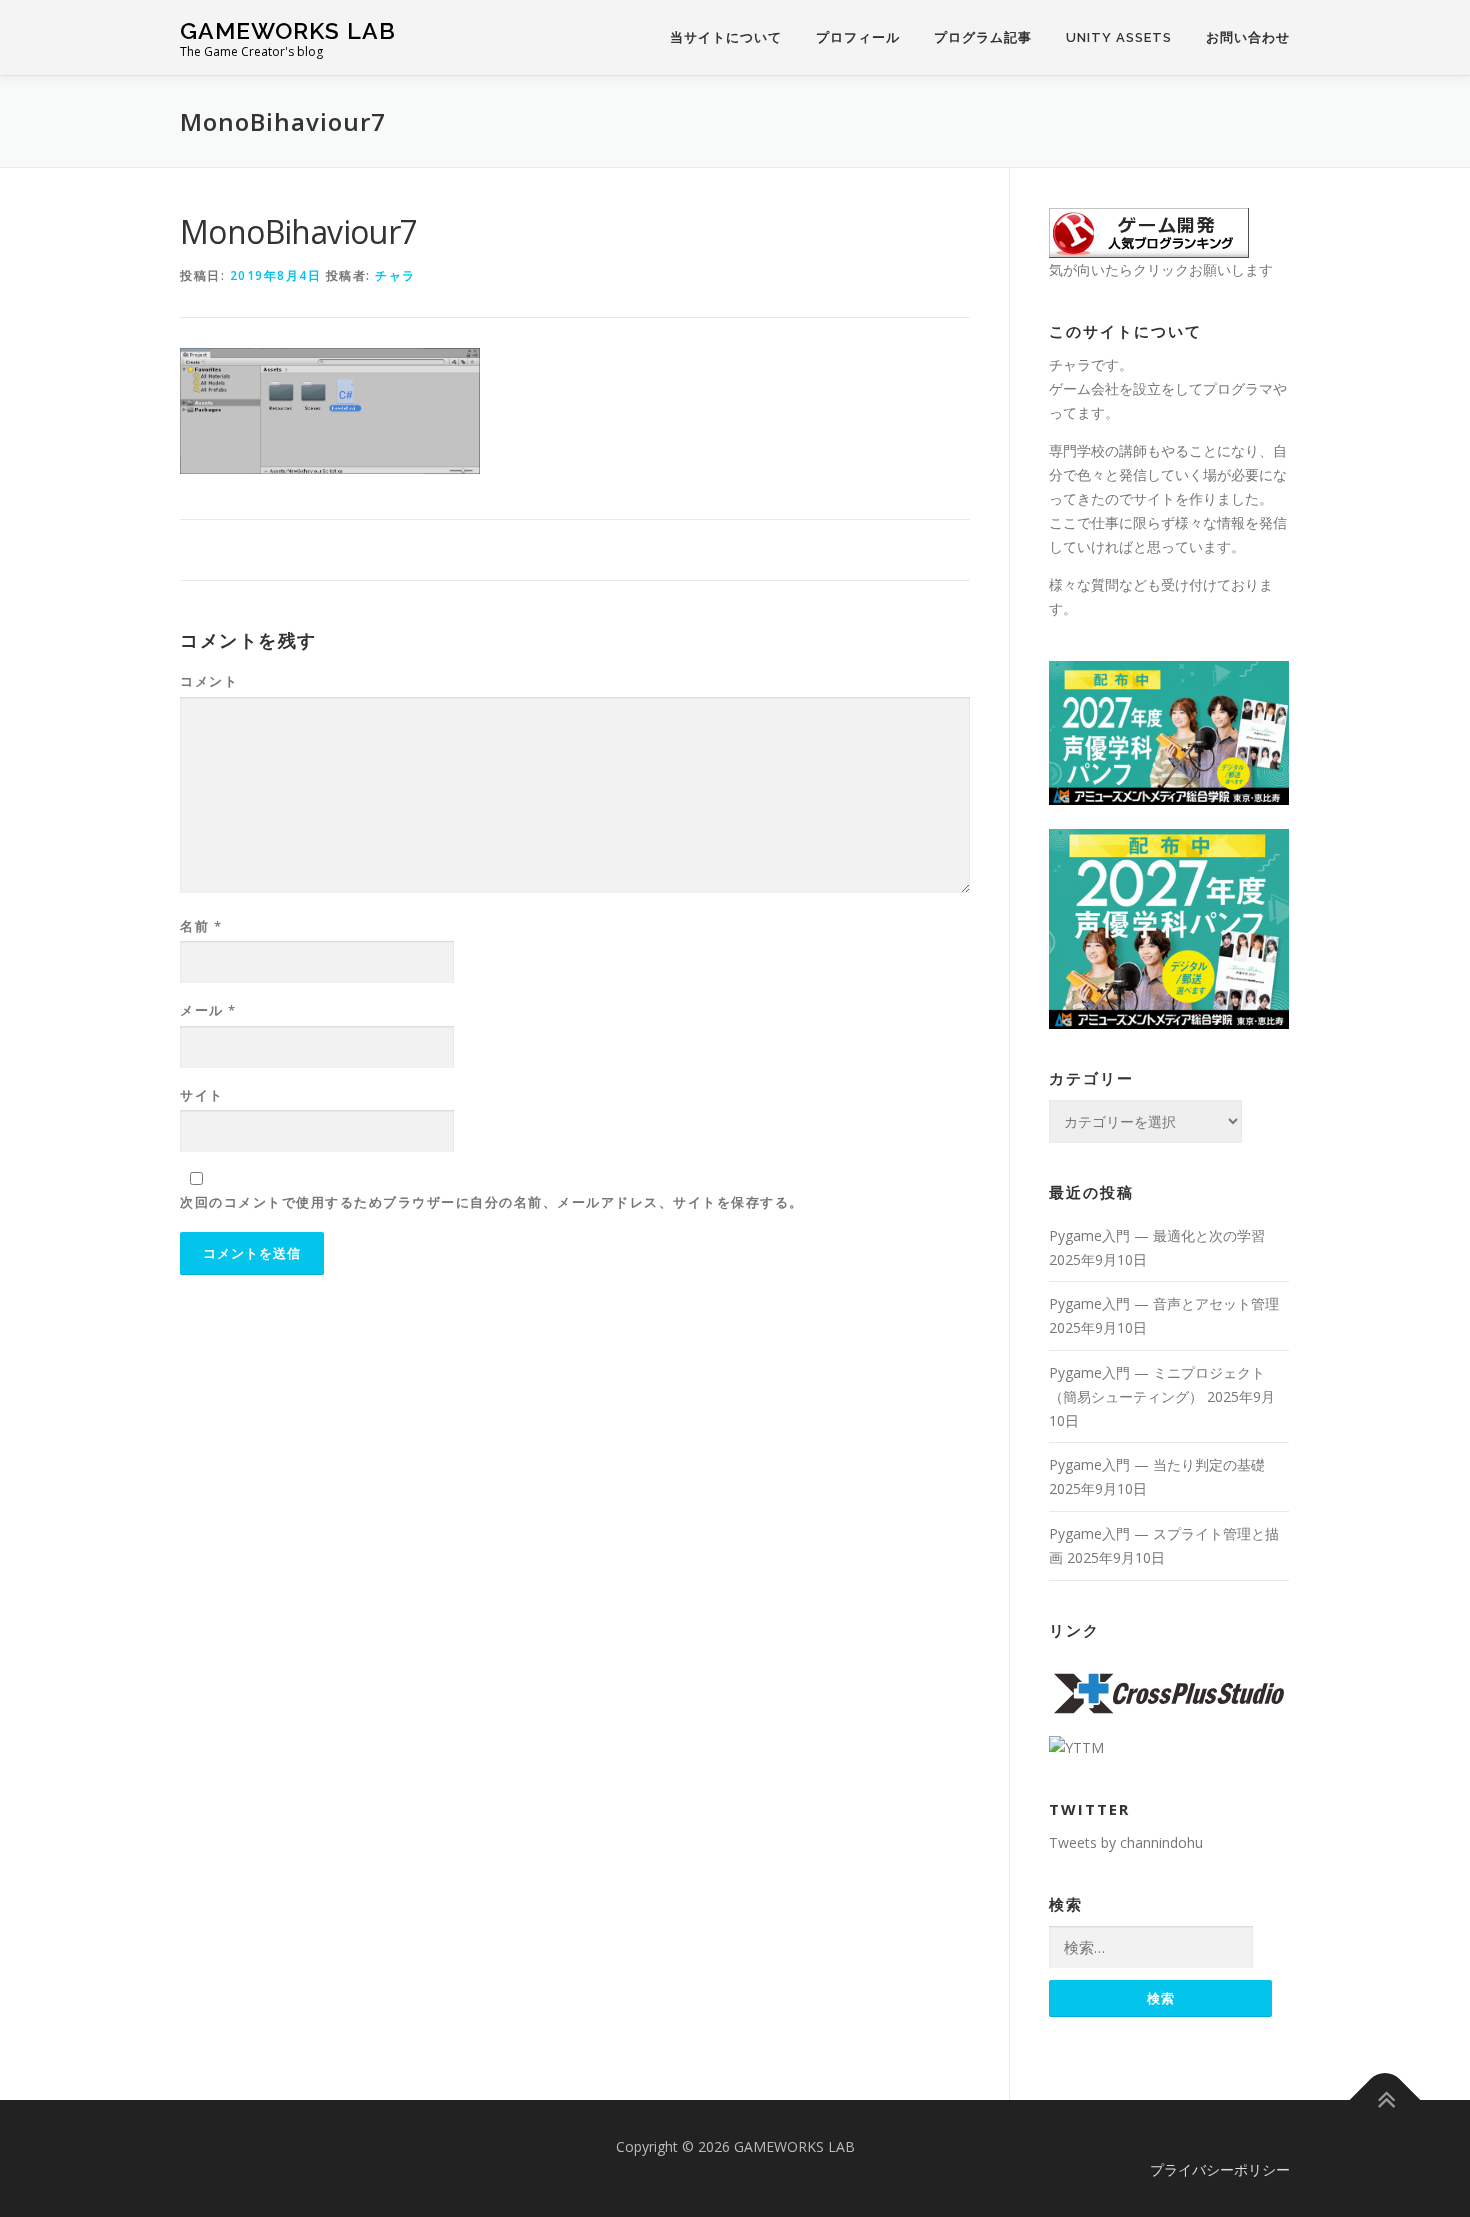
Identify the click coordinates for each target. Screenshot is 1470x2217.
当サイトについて (726, 37)
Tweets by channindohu (1126, 1842)
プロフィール (858, 37)
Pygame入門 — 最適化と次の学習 (1157, 1235)
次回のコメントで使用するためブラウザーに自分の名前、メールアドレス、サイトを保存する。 (492, 1202)
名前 (201, 926)
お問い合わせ (1248, 37)
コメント (209, 681)
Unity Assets (1119, 37)
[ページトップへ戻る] (1385, 2099)
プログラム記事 (983, 37)
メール (208, 1010)
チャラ (395, 275)
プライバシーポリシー (1220, 2169)
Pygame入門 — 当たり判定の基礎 (1157, 1464)
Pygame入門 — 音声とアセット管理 (1164, 1303)
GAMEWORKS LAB (288, 30)
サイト (202, 1095)
